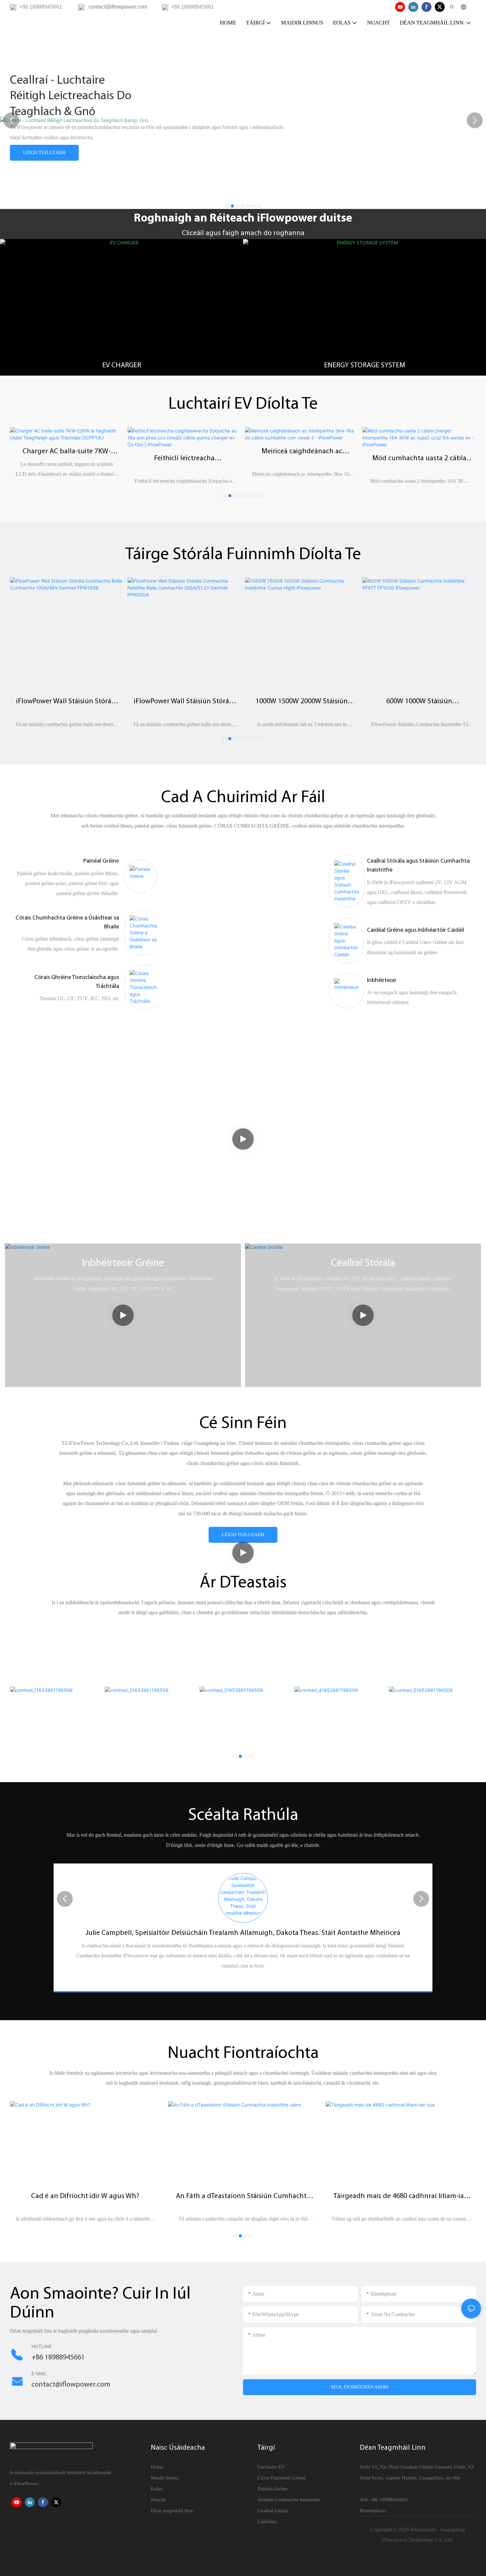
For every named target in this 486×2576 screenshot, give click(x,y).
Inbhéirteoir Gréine (123, 1263)
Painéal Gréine (101, 861)
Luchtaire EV (271, 2467)
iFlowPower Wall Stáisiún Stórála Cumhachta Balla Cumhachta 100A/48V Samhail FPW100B (67, 702)
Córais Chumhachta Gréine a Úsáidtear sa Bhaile (67, 923)
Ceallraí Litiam (273, 2511)
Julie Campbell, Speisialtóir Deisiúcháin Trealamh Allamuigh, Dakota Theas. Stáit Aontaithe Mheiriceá (243, 1933)
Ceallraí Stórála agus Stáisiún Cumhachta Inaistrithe (418, 866)
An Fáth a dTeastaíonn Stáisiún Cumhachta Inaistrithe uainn (243, 2197)
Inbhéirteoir (382, 981)
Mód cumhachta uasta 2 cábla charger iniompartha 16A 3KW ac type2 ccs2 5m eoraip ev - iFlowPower (419, 459)
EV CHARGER (122, 366)
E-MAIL (39, 2373)
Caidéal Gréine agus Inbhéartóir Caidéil (416, 930)
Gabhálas (267, 2521)
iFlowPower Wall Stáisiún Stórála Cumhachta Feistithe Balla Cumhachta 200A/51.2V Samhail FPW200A (184, 702)
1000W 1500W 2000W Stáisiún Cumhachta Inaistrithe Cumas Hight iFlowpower (302, 702)
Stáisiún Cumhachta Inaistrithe (289, 2500)
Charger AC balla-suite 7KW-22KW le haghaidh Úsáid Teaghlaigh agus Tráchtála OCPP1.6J (67, 452)
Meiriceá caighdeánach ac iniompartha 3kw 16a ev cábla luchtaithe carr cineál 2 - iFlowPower (302, 452)
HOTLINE (41, 2346)
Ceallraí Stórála (363, 1263)
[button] (227, 206)
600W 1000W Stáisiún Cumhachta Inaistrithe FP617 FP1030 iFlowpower (419, 702)
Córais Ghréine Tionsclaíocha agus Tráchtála (77, 982)
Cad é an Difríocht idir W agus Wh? (85, 2196)
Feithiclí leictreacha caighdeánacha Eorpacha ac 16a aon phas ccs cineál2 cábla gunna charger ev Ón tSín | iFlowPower (184, 459)
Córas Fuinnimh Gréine (282, 2478)
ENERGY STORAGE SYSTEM (365, 366)
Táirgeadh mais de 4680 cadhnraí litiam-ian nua (401, 2197)
